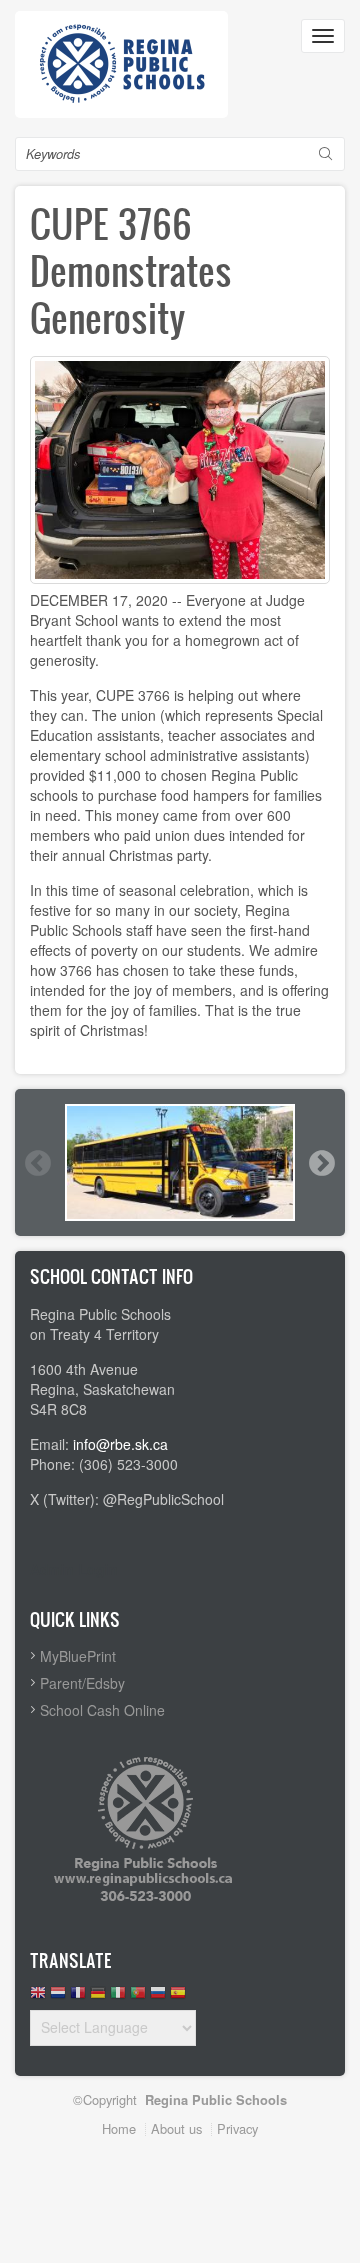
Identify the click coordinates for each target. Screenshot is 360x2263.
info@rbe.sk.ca (120, 1444)
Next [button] (321, 1163)
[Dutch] (58, 1997)
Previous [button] (37, 1163)
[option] (180, 1162)
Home (119, 2128)
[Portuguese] (138, 1997)
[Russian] (158, 1997)
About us (176, 2128)
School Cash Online (102, 1710)
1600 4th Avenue (84, 1369)
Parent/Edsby (82, 1683)
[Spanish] (178, 1997)
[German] (98, 1997)
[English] (38, 1997)
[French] (78, 1997)
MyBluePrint (78, 1656)
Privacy (237, 2128)
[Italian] (118, 1997)
